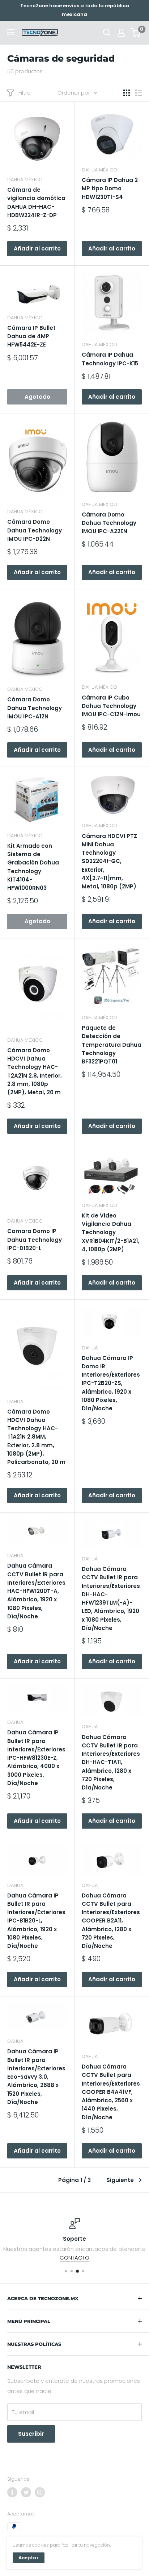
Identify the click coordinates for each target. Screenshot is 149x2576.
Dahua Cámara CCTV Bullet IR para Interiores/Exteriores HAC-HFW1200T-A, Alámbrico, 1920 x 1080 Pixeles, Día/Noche (36, 1591)
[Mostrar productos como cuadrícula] (127, 93)
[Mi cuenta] (121, 33)
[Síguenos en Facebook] (12, 2492)
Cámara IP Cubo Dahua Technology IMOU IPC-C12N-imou (111, 706)
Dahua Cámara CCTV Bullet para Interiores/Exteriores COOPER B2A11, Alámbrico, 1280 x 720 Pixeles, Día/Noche (111, 1921)
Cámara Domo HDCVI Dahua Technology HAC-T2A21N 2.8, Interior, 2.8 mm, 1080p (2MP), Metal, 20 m (35, 1071)
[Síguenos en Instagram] (40, 2492)
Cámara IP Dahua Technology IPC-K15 (110, 359)
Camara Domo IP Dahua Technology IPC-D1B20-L (35, 1240)
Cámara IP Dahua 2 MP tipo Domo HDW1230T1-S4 (110, 188)
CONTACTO (74, 2258)
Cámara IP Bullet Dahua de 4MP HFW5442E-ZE (31, 336)
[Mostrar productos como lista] (139, 93)
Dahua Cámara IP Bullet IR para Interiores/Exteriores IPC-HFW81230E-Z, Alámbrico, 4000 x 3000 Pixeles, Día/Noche (36, 1758)
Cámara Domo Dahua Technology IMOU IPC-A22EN (109, 523)
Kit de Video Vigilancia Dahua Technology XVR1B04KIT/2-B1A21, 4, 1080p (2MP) (110, 1232)
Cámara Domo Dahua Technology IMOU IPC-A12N (35, 708)
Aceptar (29, 2558)
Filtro (25, 93)
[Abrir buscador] (107, 33)
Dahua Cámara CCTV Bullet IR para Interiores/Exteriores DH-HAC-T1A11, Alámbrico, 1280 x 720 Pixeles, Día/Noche (111, 1762)
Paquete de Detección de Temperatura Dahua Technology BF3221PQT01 (112, 1045)
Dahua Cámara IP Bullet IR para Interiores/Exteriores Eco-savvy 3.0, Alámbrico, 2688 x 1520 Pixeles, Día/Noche (36, 2077)
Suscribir (31, 2434)
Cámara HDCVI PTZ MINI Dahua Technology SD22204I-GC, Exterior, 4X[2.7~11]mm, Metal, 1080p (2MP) (109, 861)
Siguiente (120, 2180)
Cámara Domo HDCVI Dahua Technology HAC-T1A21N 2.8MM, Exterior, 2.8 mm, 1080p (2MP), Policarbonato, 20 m (36, 1437)
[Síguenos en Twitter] (26, 2492)
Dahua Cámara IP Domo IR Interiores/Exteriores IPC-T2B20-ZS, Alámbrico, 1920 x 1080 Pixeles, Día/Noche (111, 1383)
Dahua (15, 1401)
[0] (136, 33)
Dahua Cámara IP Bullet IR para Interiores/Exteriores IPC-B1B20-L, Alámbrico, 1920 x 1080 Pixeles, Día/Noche (36, 1921)
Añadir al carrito (37, 248)
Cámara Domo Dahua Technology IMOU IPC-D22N (35, 530)
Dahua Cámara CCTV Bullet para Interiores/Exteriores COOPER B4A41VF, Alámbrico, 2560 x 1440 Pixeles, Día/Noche (111, 2092)
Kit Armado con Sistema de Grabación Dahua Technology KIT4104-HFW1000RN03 (33, 867)
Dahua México (25, 180)
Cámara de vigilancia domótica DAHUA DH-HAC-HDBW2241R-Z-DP (36, 202)
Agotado (37, 397)
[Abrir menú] (11, 32)
